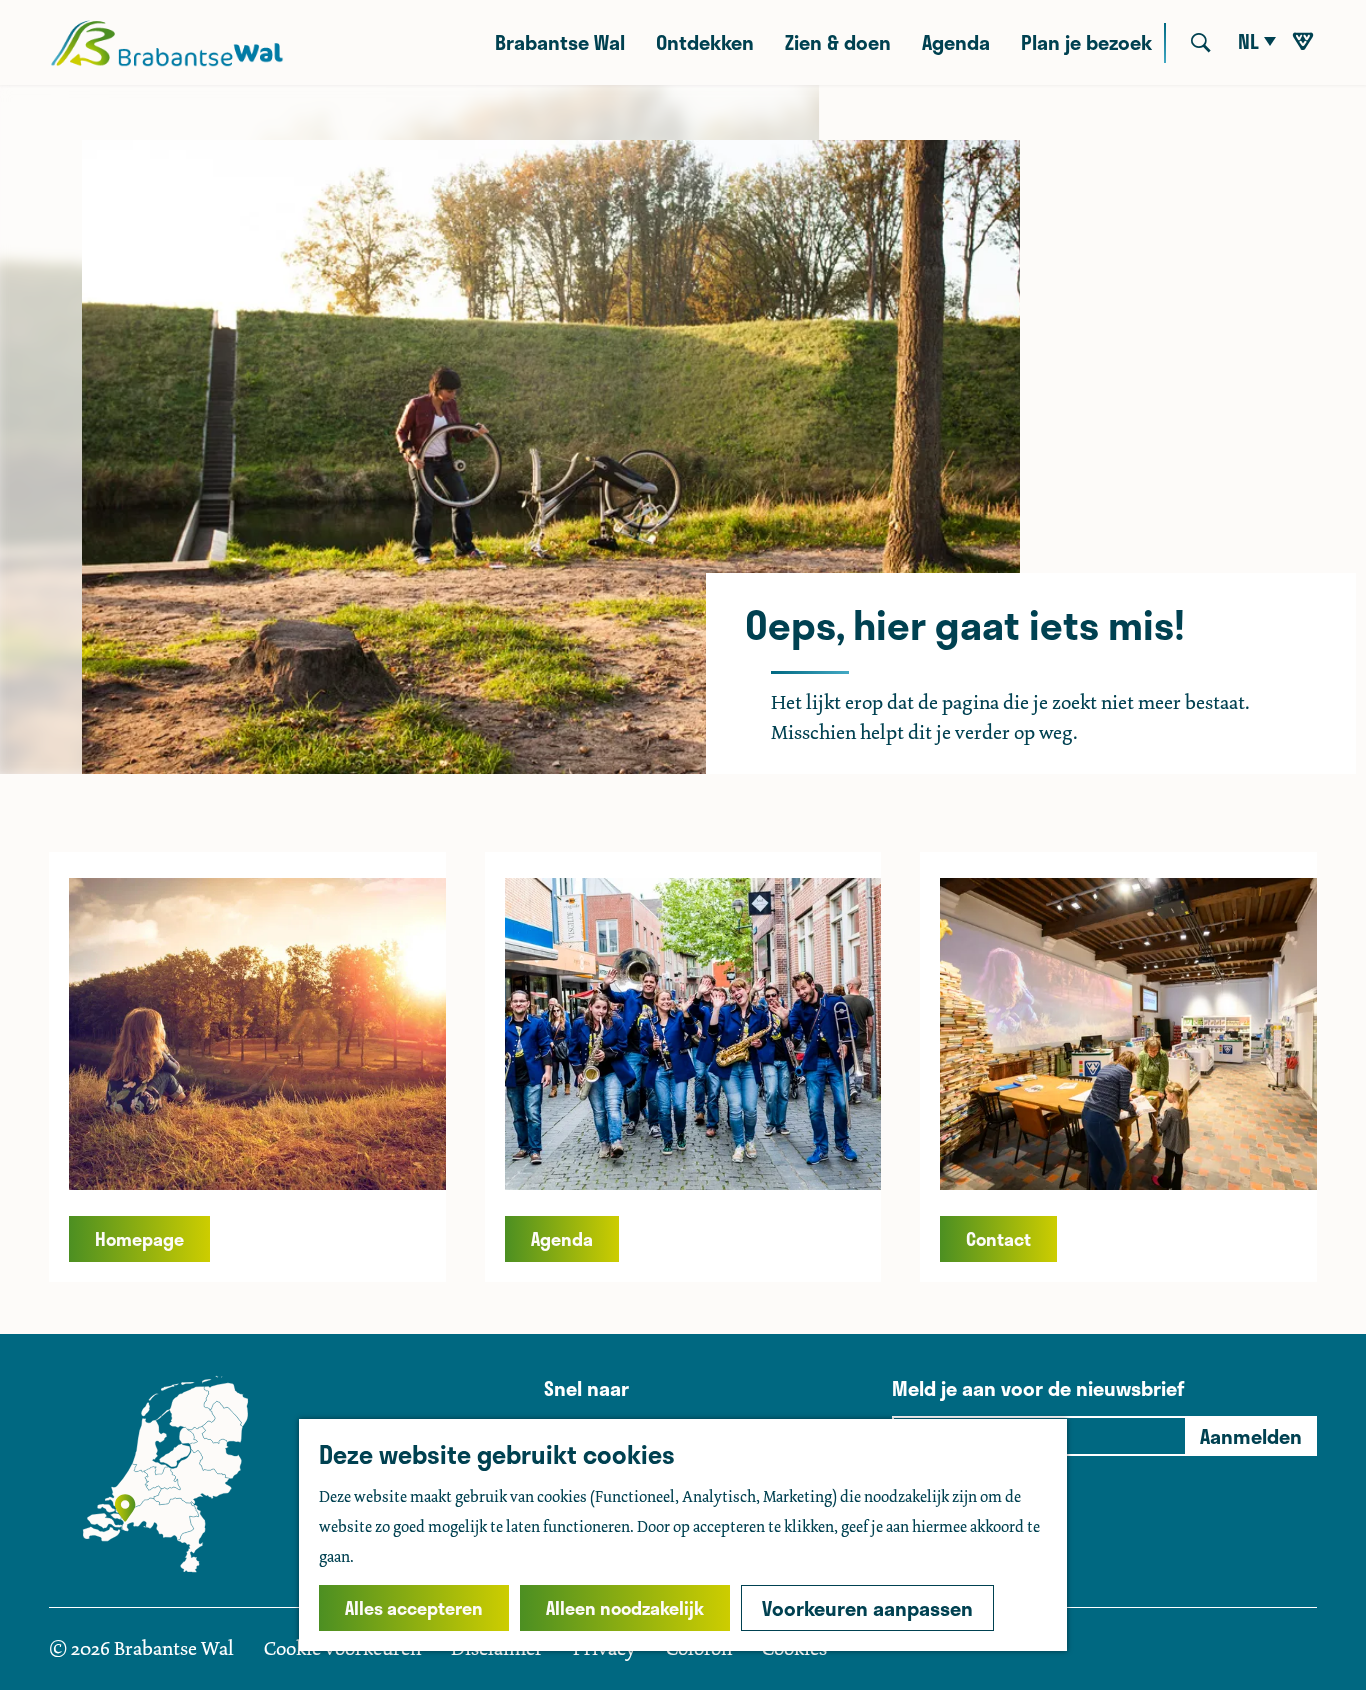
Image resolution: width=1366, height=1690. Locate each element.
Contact (998, 1239)
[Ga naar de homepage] (166, 43)
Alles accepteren (414, 1608)
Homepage (139, 1239)
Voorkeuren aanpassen (867, 1608)
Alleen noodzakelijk (625, 1608)
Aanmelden (1251, 1436)
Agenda (562, 1239)
